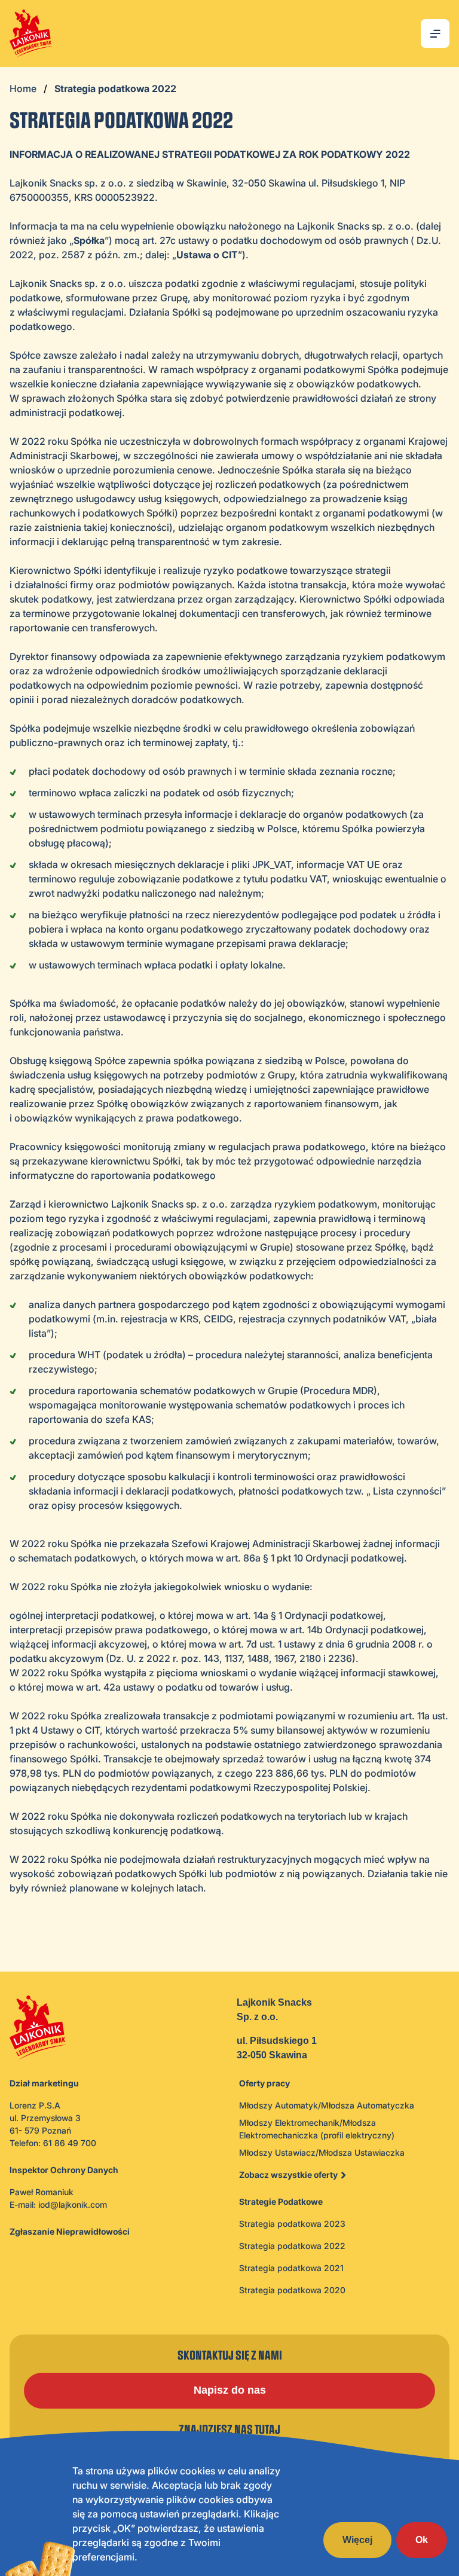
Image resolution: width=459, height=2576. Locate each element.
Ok (422, 2540)
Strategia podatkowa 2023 (292, 2224)
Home (23, 88)
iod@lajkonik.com (73, 2204)
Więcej (357, 2540)
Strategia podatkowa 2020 (292, 2290)
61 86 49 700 (70, 2143)
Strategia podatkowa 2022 (292, 2246)
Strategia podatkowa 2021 (291, 2268)
